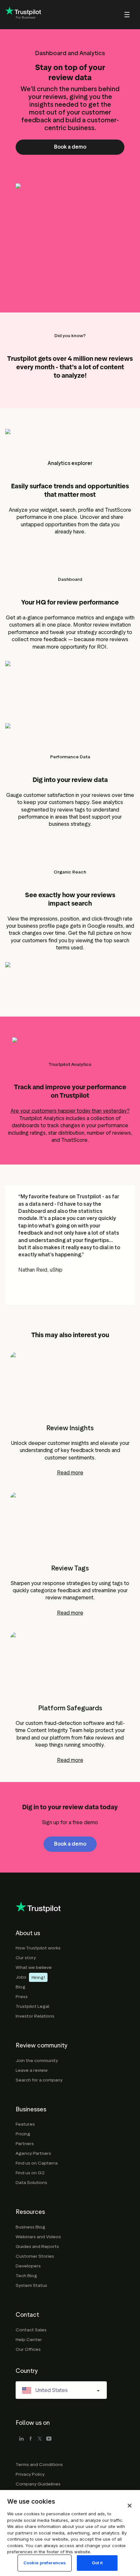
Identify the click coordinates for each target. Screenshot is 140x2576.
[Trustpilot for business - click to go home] (23, 15)
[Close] (130, 2506)
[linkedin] (21, 2439)
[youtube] (49, 2439)
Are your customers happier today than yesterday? (70, 1111)
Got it (97, 2563)
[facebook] (31, 2439)
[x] (40, 2439)
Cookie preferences (45, 2563)
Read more (70, 1473)
